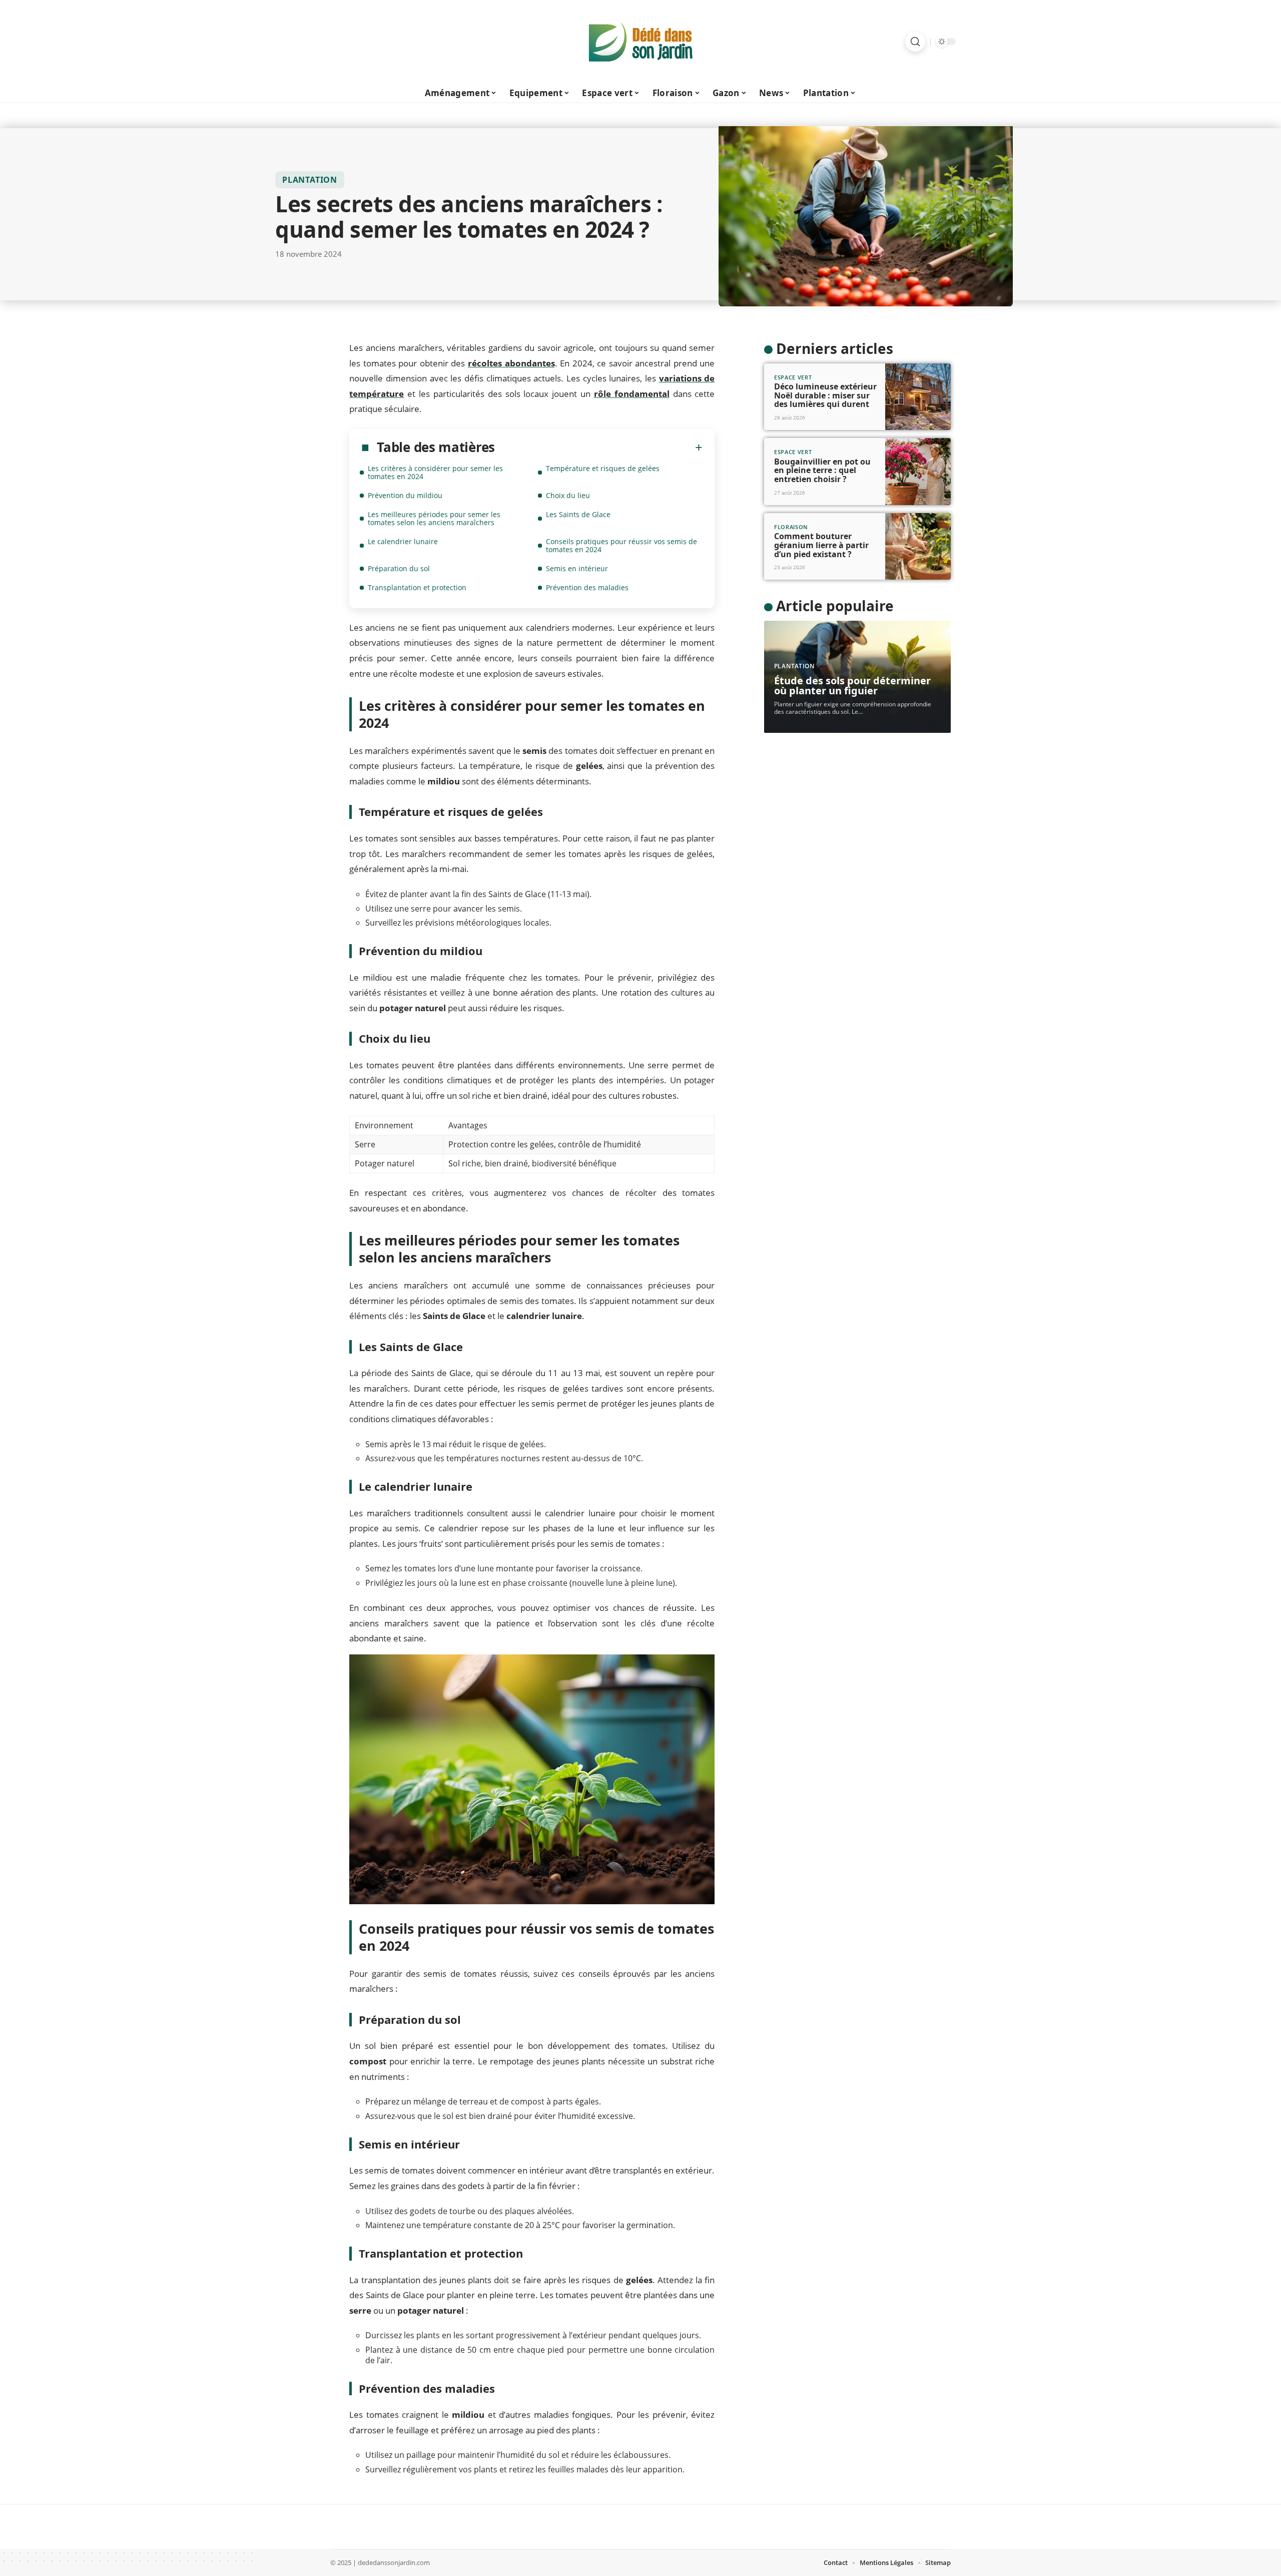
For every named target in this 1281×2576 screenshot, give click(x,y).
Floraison (791, 527)
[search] (915, 42)
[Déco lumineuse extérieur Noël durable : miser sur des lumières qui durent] (918, 397)
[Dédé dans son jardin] (640, 42)
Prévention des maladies (587, 587)
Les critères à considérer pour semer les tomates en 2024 (435, 472)
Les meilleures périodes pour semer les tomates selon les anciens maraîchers (434, 518)
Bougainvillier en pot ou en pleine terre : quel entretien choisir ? (822, 470)
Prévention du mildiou (405, 495)
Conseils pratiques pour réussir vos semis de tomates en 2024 (621, 545)
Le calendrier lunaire (403, 541)
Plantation (310, 180)
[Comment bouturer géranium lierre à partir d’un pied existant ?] (918, 547)
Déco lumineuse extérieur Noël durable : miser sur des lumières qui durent (825, 395)
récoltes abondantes (511, 363)
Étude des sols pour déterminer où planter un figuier (852, 686)
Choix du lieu (568, 495)
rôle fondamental (632, 394)
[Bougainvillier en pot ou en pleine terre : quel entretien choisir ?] (918, 472)
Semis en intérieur (577, 568)
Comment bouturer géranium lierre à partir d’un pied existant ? (821, 545)
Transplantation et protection (417, 587)
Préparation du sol (399, 568)
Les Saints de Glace (578, 514)
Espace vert (793, 377)
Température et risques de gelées (603, 468)
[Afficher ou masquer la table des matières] (599, 448)
